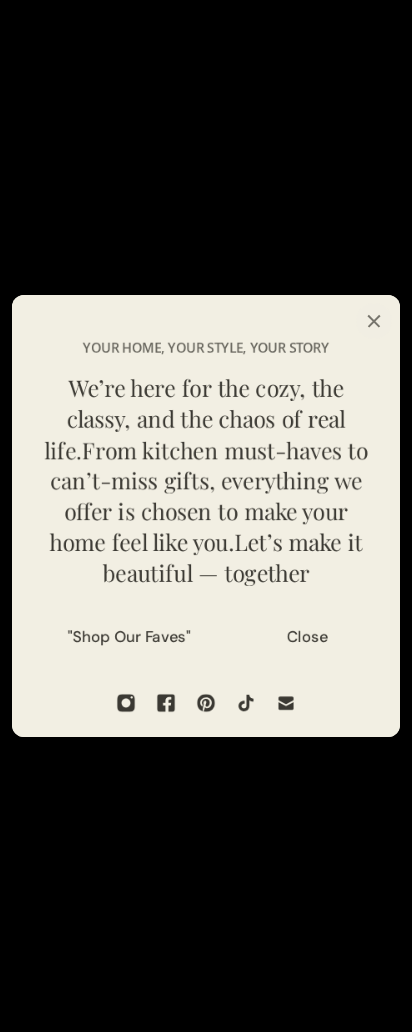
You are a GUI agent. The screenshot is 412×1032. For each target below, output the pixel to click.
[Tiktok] (246, 703)
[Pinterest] (206, 703)
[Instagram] (126, 703)
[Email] (286, 703)
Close (307, 637)
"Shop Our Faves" (129, 637)
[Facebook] (166, 703)
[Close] (374, 321)
